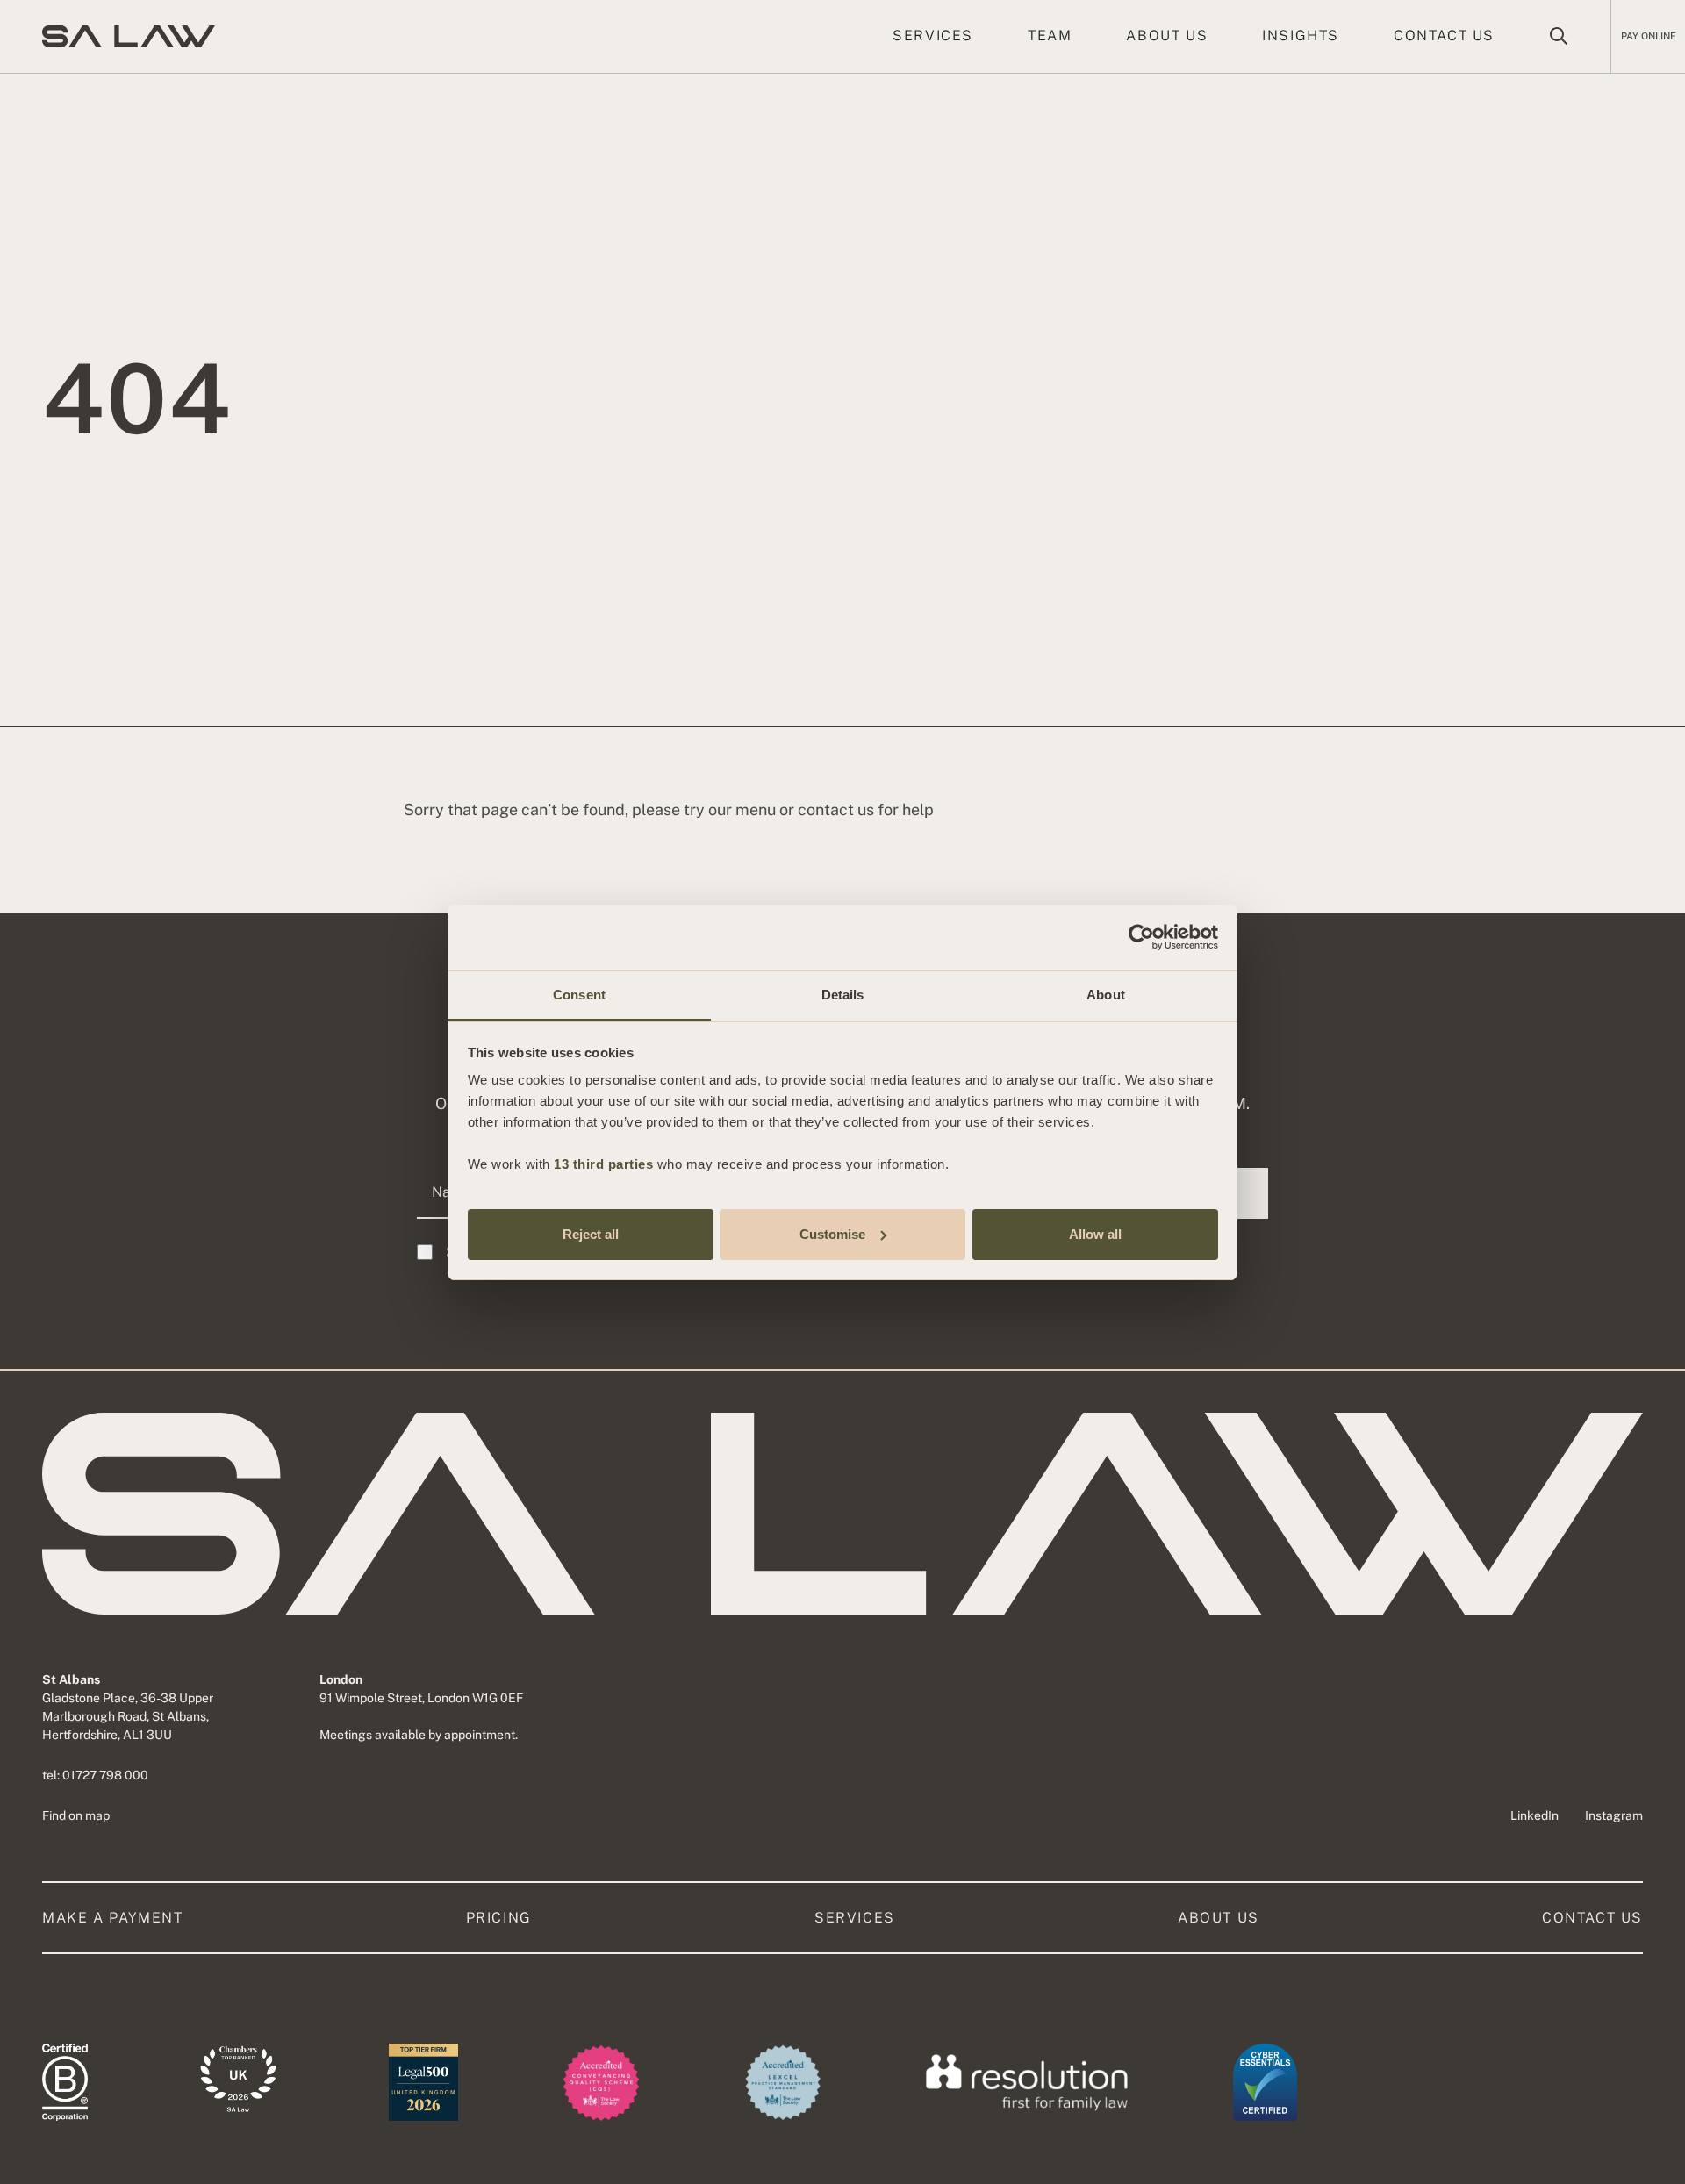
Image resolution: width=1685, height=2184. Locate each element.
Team (1050, 36)
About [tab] (1106, 995)
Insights (1301, 36)
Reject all (591, 1233)
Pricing (499, 1918)
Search (1559, 36)
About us (1167, 36)
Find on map (76, 1815)
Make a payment (112, 1918)
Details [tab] (843, 995)
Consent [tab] (579, 995)
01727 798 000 (105, 1775)
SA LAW (129, 36)
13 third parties (603, 1164)
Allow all (1095, 1233)
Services (933, 36)
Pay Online (1649, 36)
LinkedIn (1534, 1815)
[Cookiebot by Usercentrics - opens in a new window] (1141, 937)
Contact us (1444, 36)
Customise (832, 1233)
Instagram (1614, 1815)
